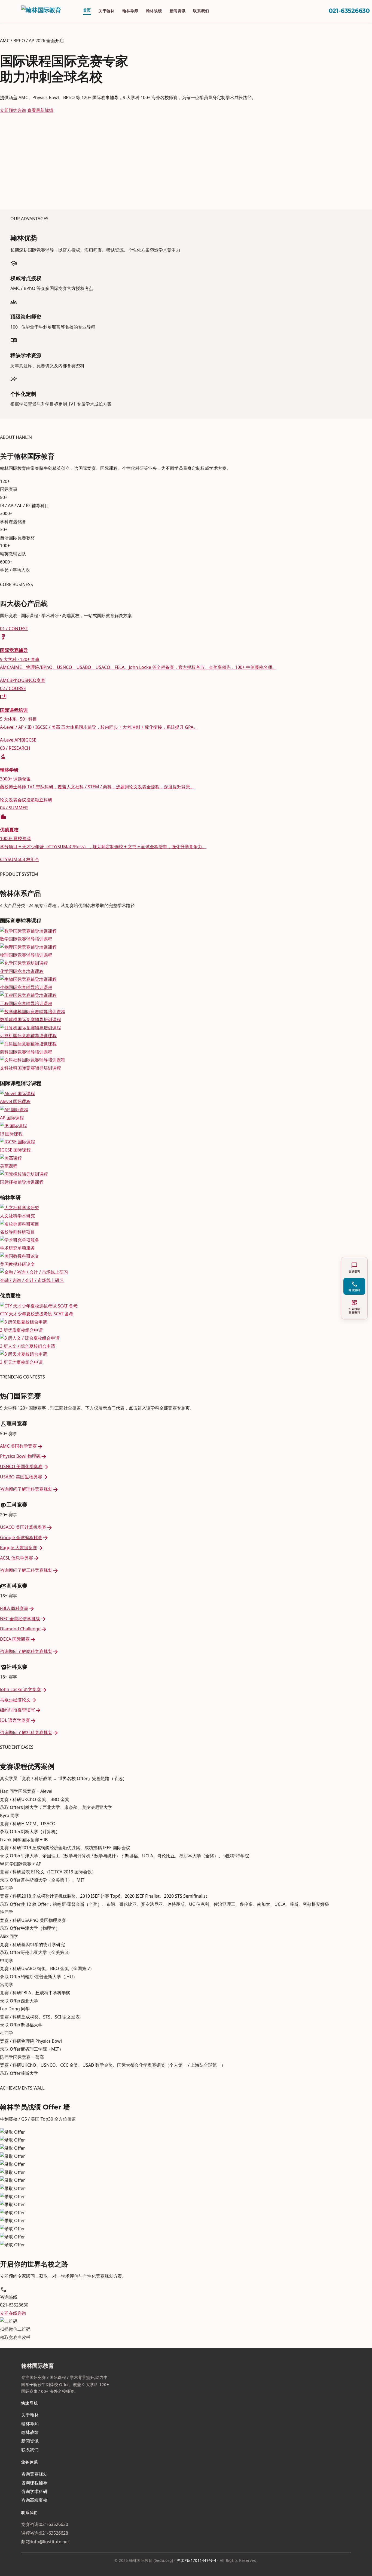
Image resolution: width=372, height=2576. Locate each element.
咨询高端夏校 (34, 2500)
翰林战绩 (154, 11)
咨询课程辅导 (34, 2483)
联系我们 (201, 11)
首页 (87, 10)
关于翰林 (107, 11)
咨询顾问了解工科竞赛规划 (29, 1570)
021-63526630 (349, 11)
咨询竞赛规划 (34, 2474)
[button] (354, 1286)
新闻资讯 (178, 11)
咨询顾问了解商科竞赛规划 (29, 1651)
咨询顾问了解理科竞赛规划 (29, 1489)
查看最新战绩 (40, 110)
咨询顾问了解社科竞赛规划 (29, 1732)
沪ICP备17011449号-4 (196, 2560)
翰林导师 (130, 11)
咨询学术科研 (34, 2491)
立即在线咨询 (13, 2313)
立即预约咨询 (13, 110)
